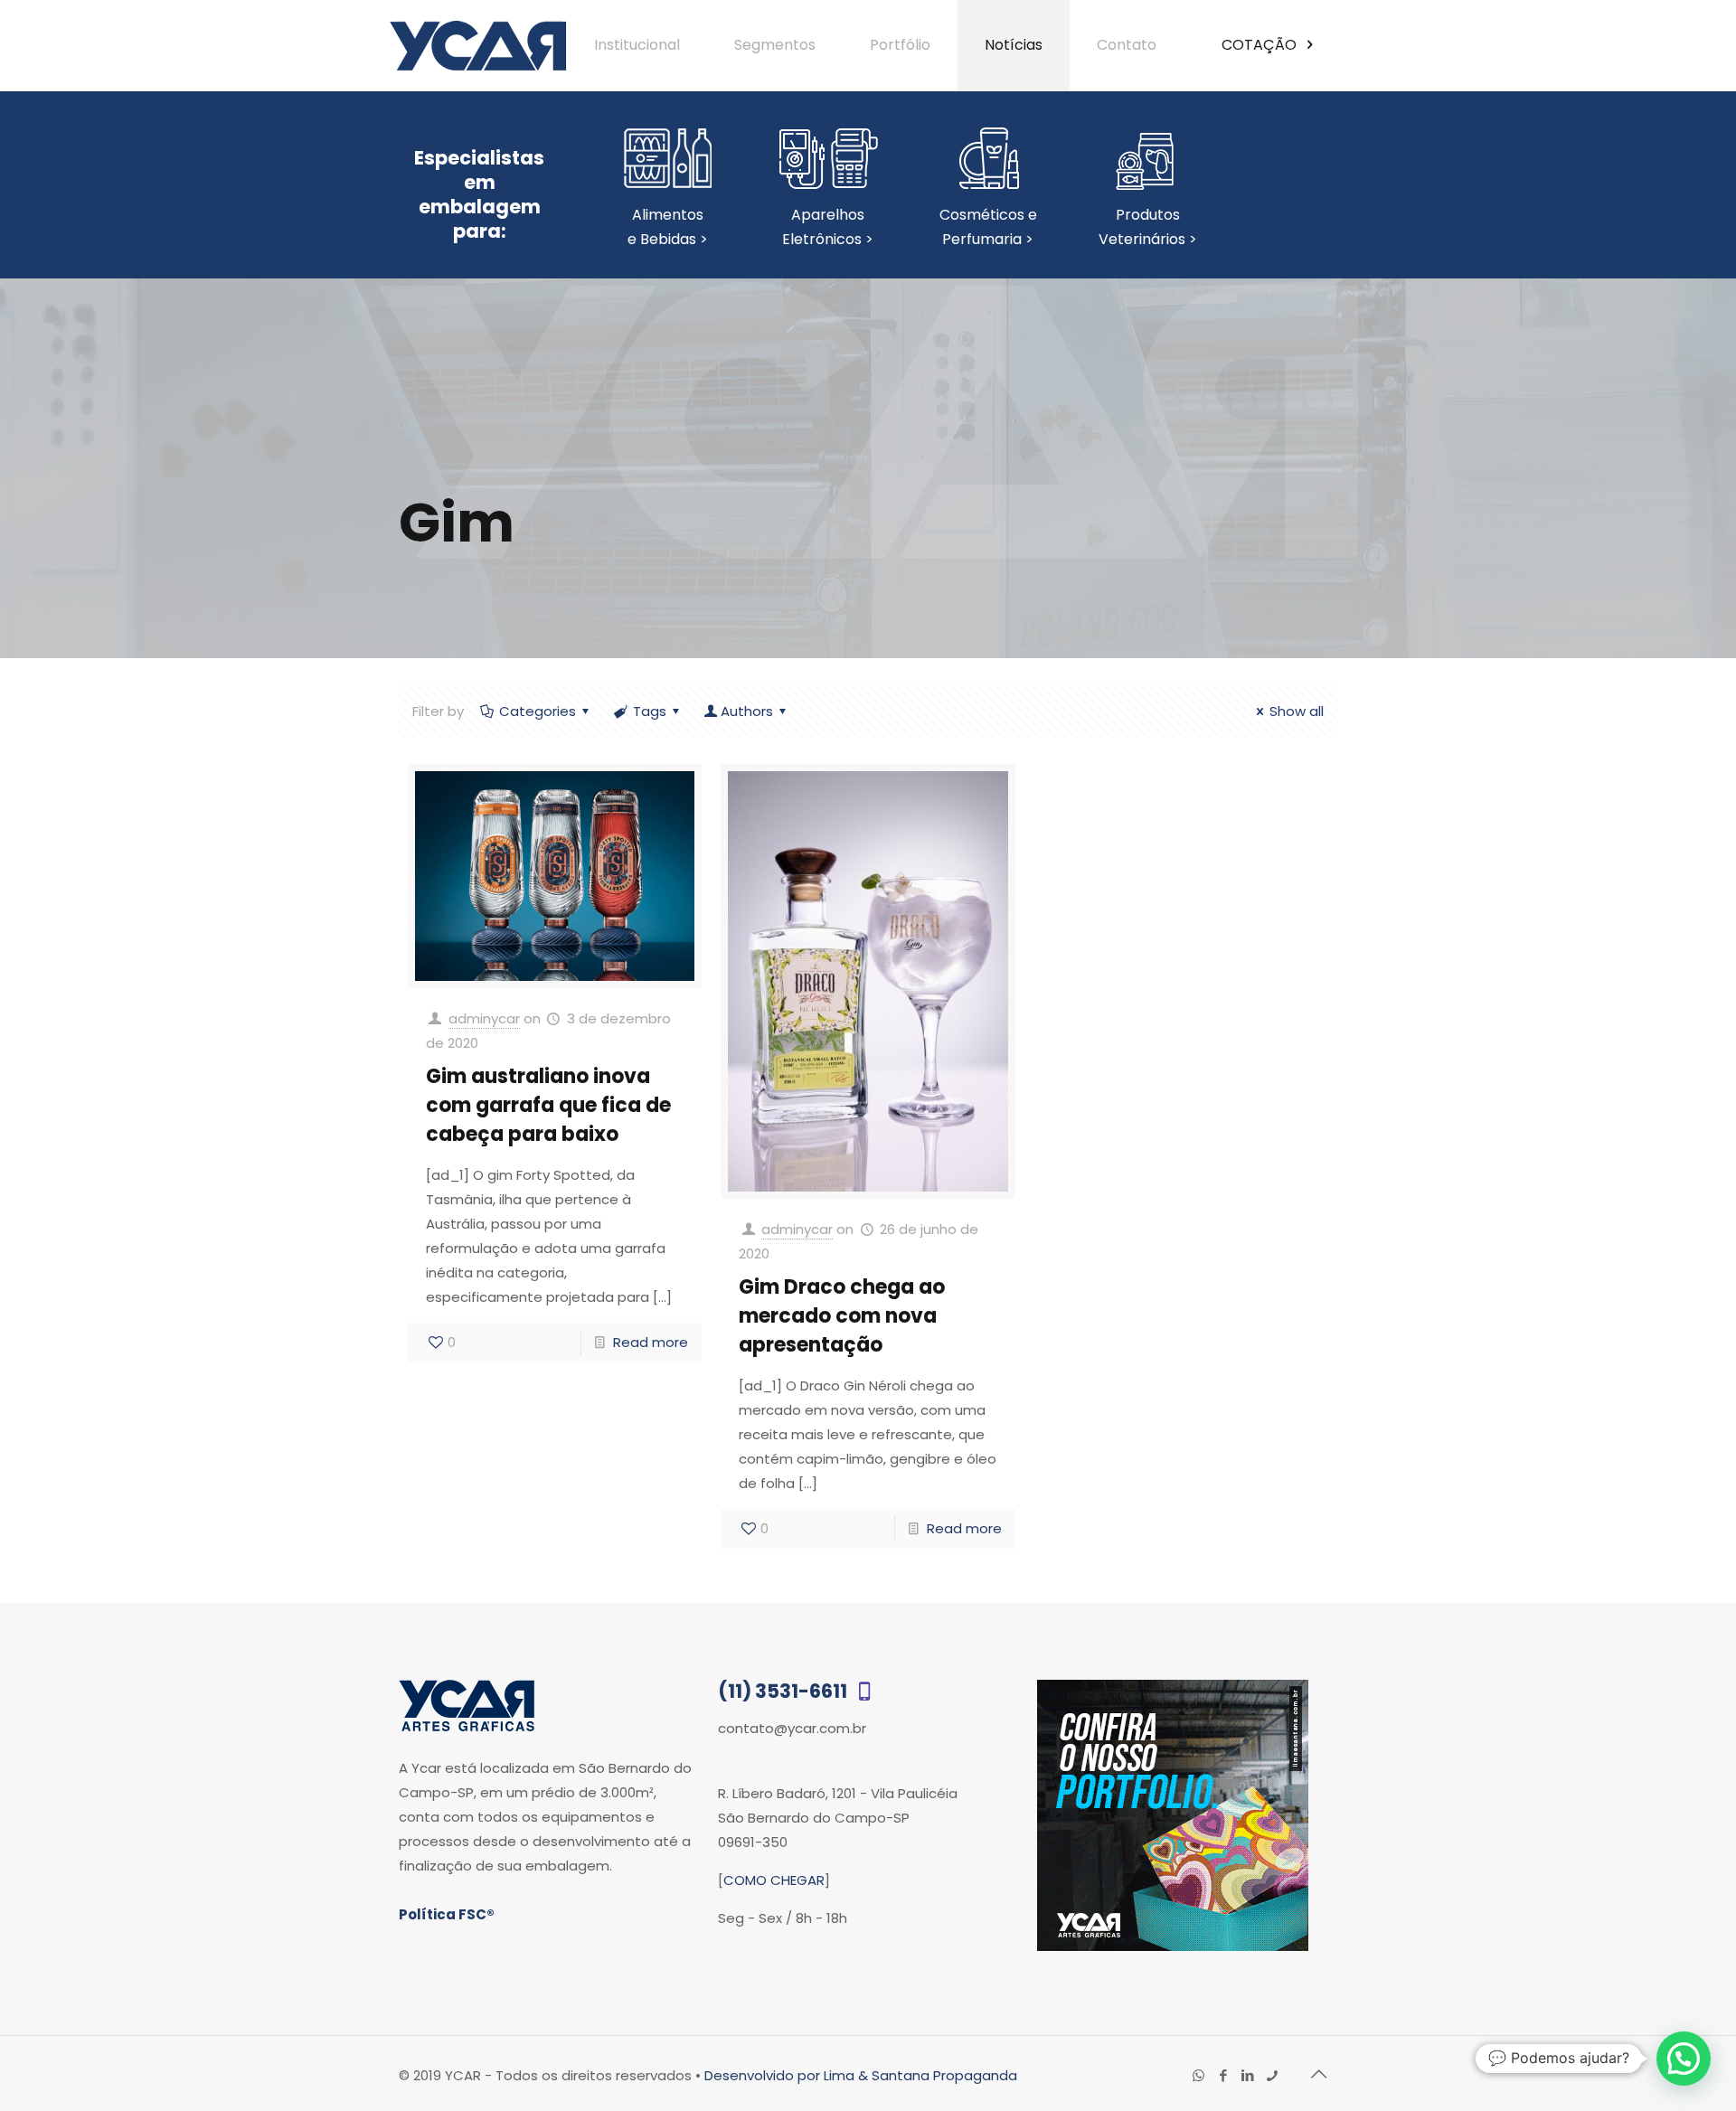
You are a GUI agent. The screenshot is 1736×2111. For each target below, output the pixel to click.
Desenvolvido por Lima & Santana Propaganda (861, 2075)
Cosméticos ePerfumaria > (988, 227)
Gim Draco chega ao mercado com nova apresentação (842, 1316)
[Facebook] (1223, 2075)
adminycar (484, 1018)
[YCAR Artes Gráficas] (478, 45)
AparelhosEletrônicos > (828, 227)
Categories (538, 711)
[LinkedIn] (1247, 2075)
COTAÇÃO (1261, 45)
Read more (651, 1342)
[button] (1684, 2059)
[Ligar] (1272, 2075)
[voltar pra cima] (1318, 2074)
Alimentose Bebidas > (668, 227)
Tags (650, 711)
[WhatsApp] (1198, 2075)
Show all (1297, 711)
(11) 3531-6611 (784, 1691)
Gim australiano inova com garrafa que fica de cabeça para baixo (548, 1105)
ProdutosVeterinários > (1148, 227)
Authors (747, 711)
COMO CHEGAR (774, 1880)
